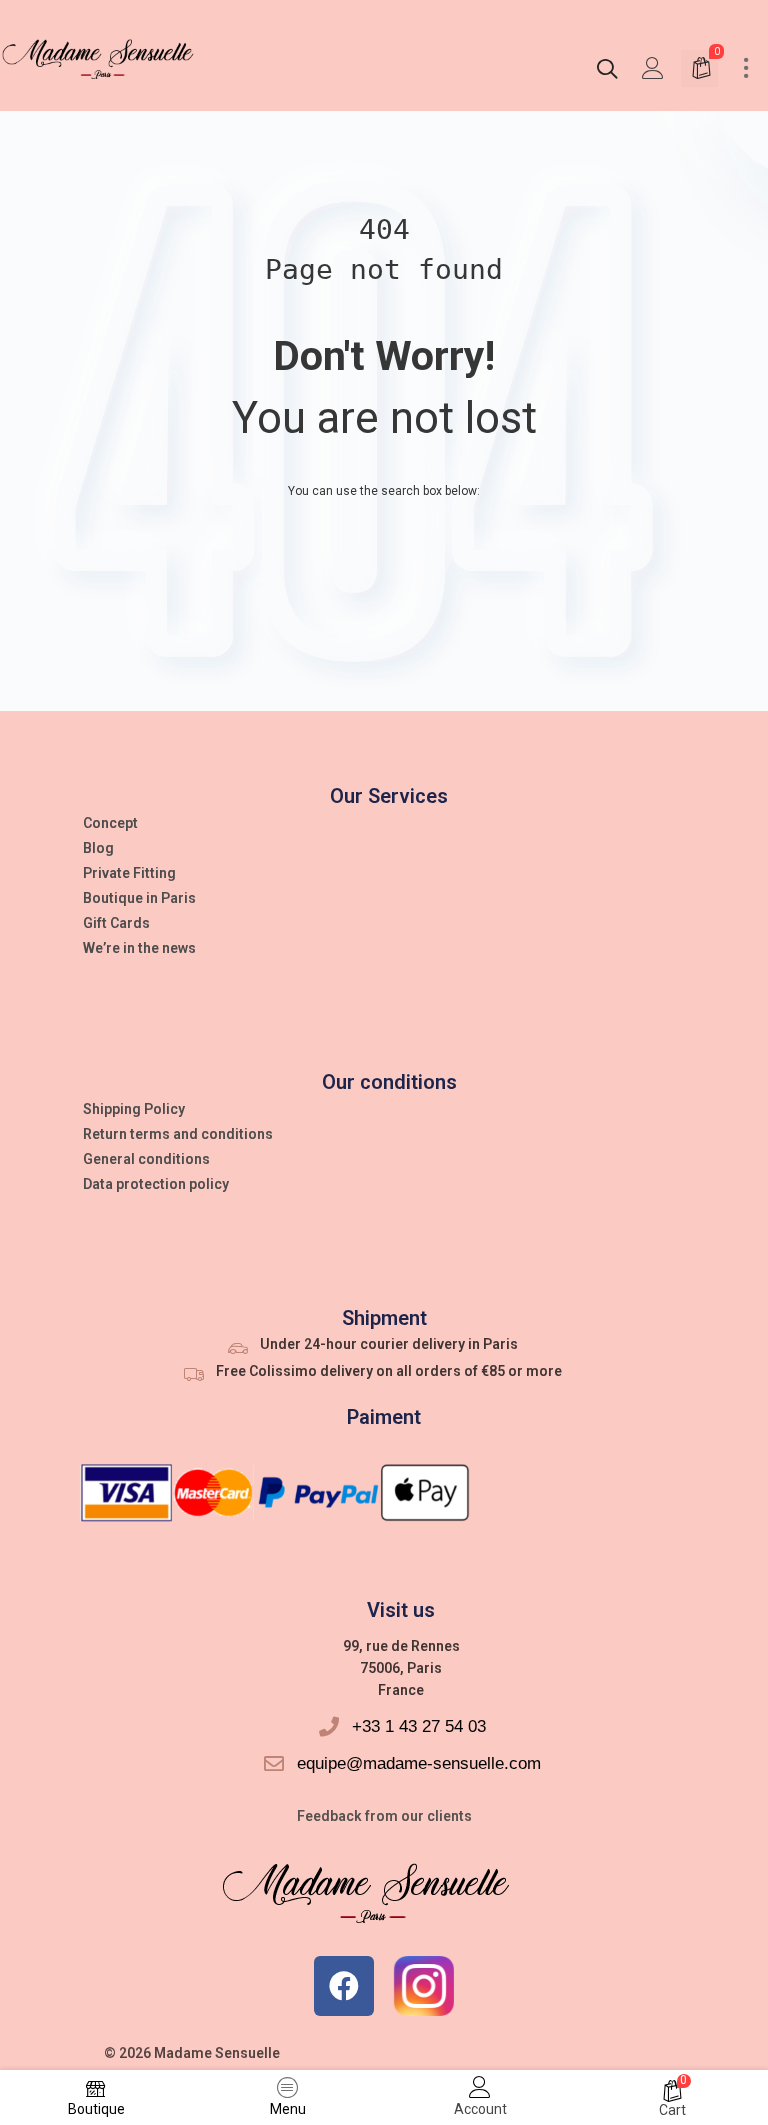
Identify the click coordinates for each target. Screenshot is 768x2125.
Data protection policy (156, 1184)
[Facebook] (344, 1986)
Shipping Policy (134, 1109)
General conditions (146, 1159)
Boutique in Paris (139, 898)
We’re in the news (139, 948)
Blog (98, 848)
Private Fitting (129, 873)
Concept (110, 823)
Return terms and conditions (178, 1134)
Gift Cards (116, 923)
